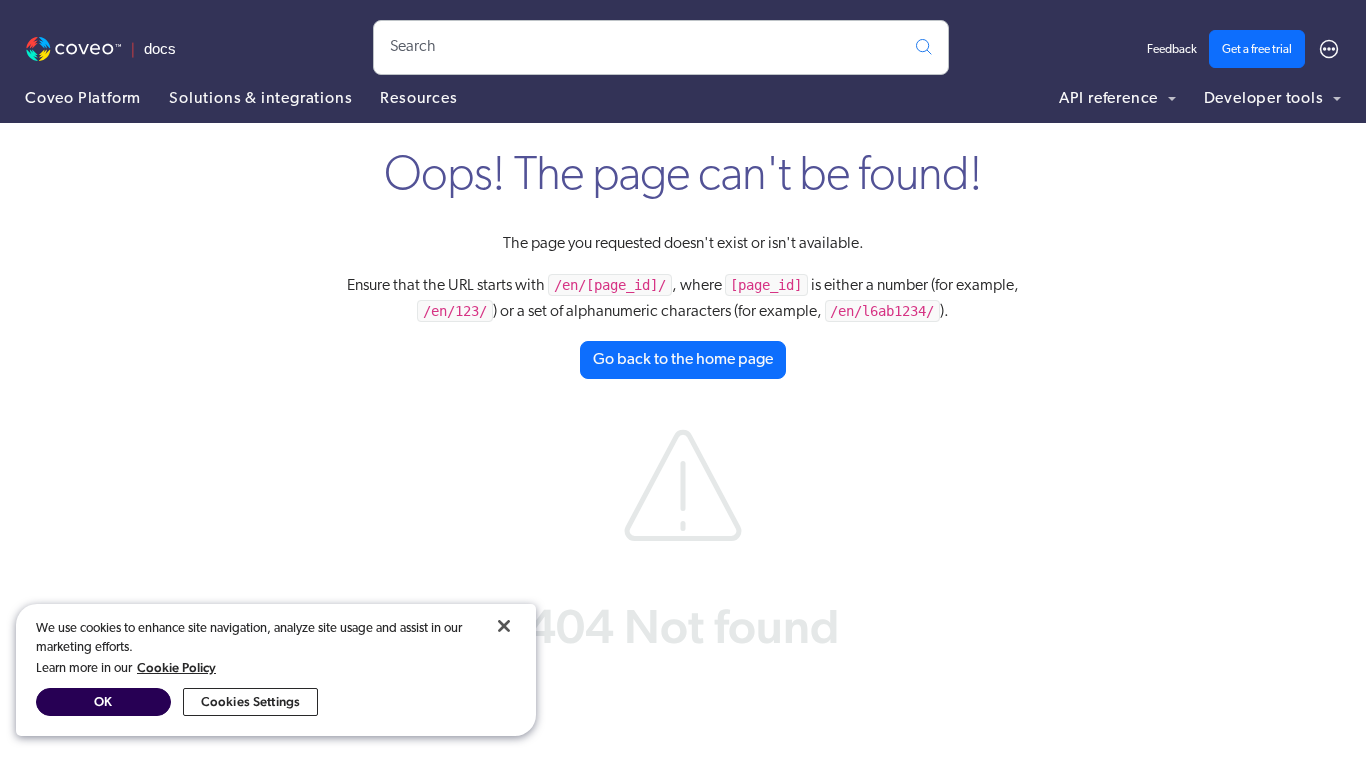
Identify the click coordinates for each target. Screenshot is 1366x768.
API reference (1110, 99)
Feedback (1172, 50)
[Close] (504, 626)
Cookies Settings (250, 701)
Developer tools (1266, 99)
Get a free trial (1257, 50)
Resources (418, 99)
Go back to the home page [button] (683, 360)
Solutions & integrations (260, 99)
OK (103, 701)
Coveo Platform (83, 99)
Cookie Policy (176, 667)
